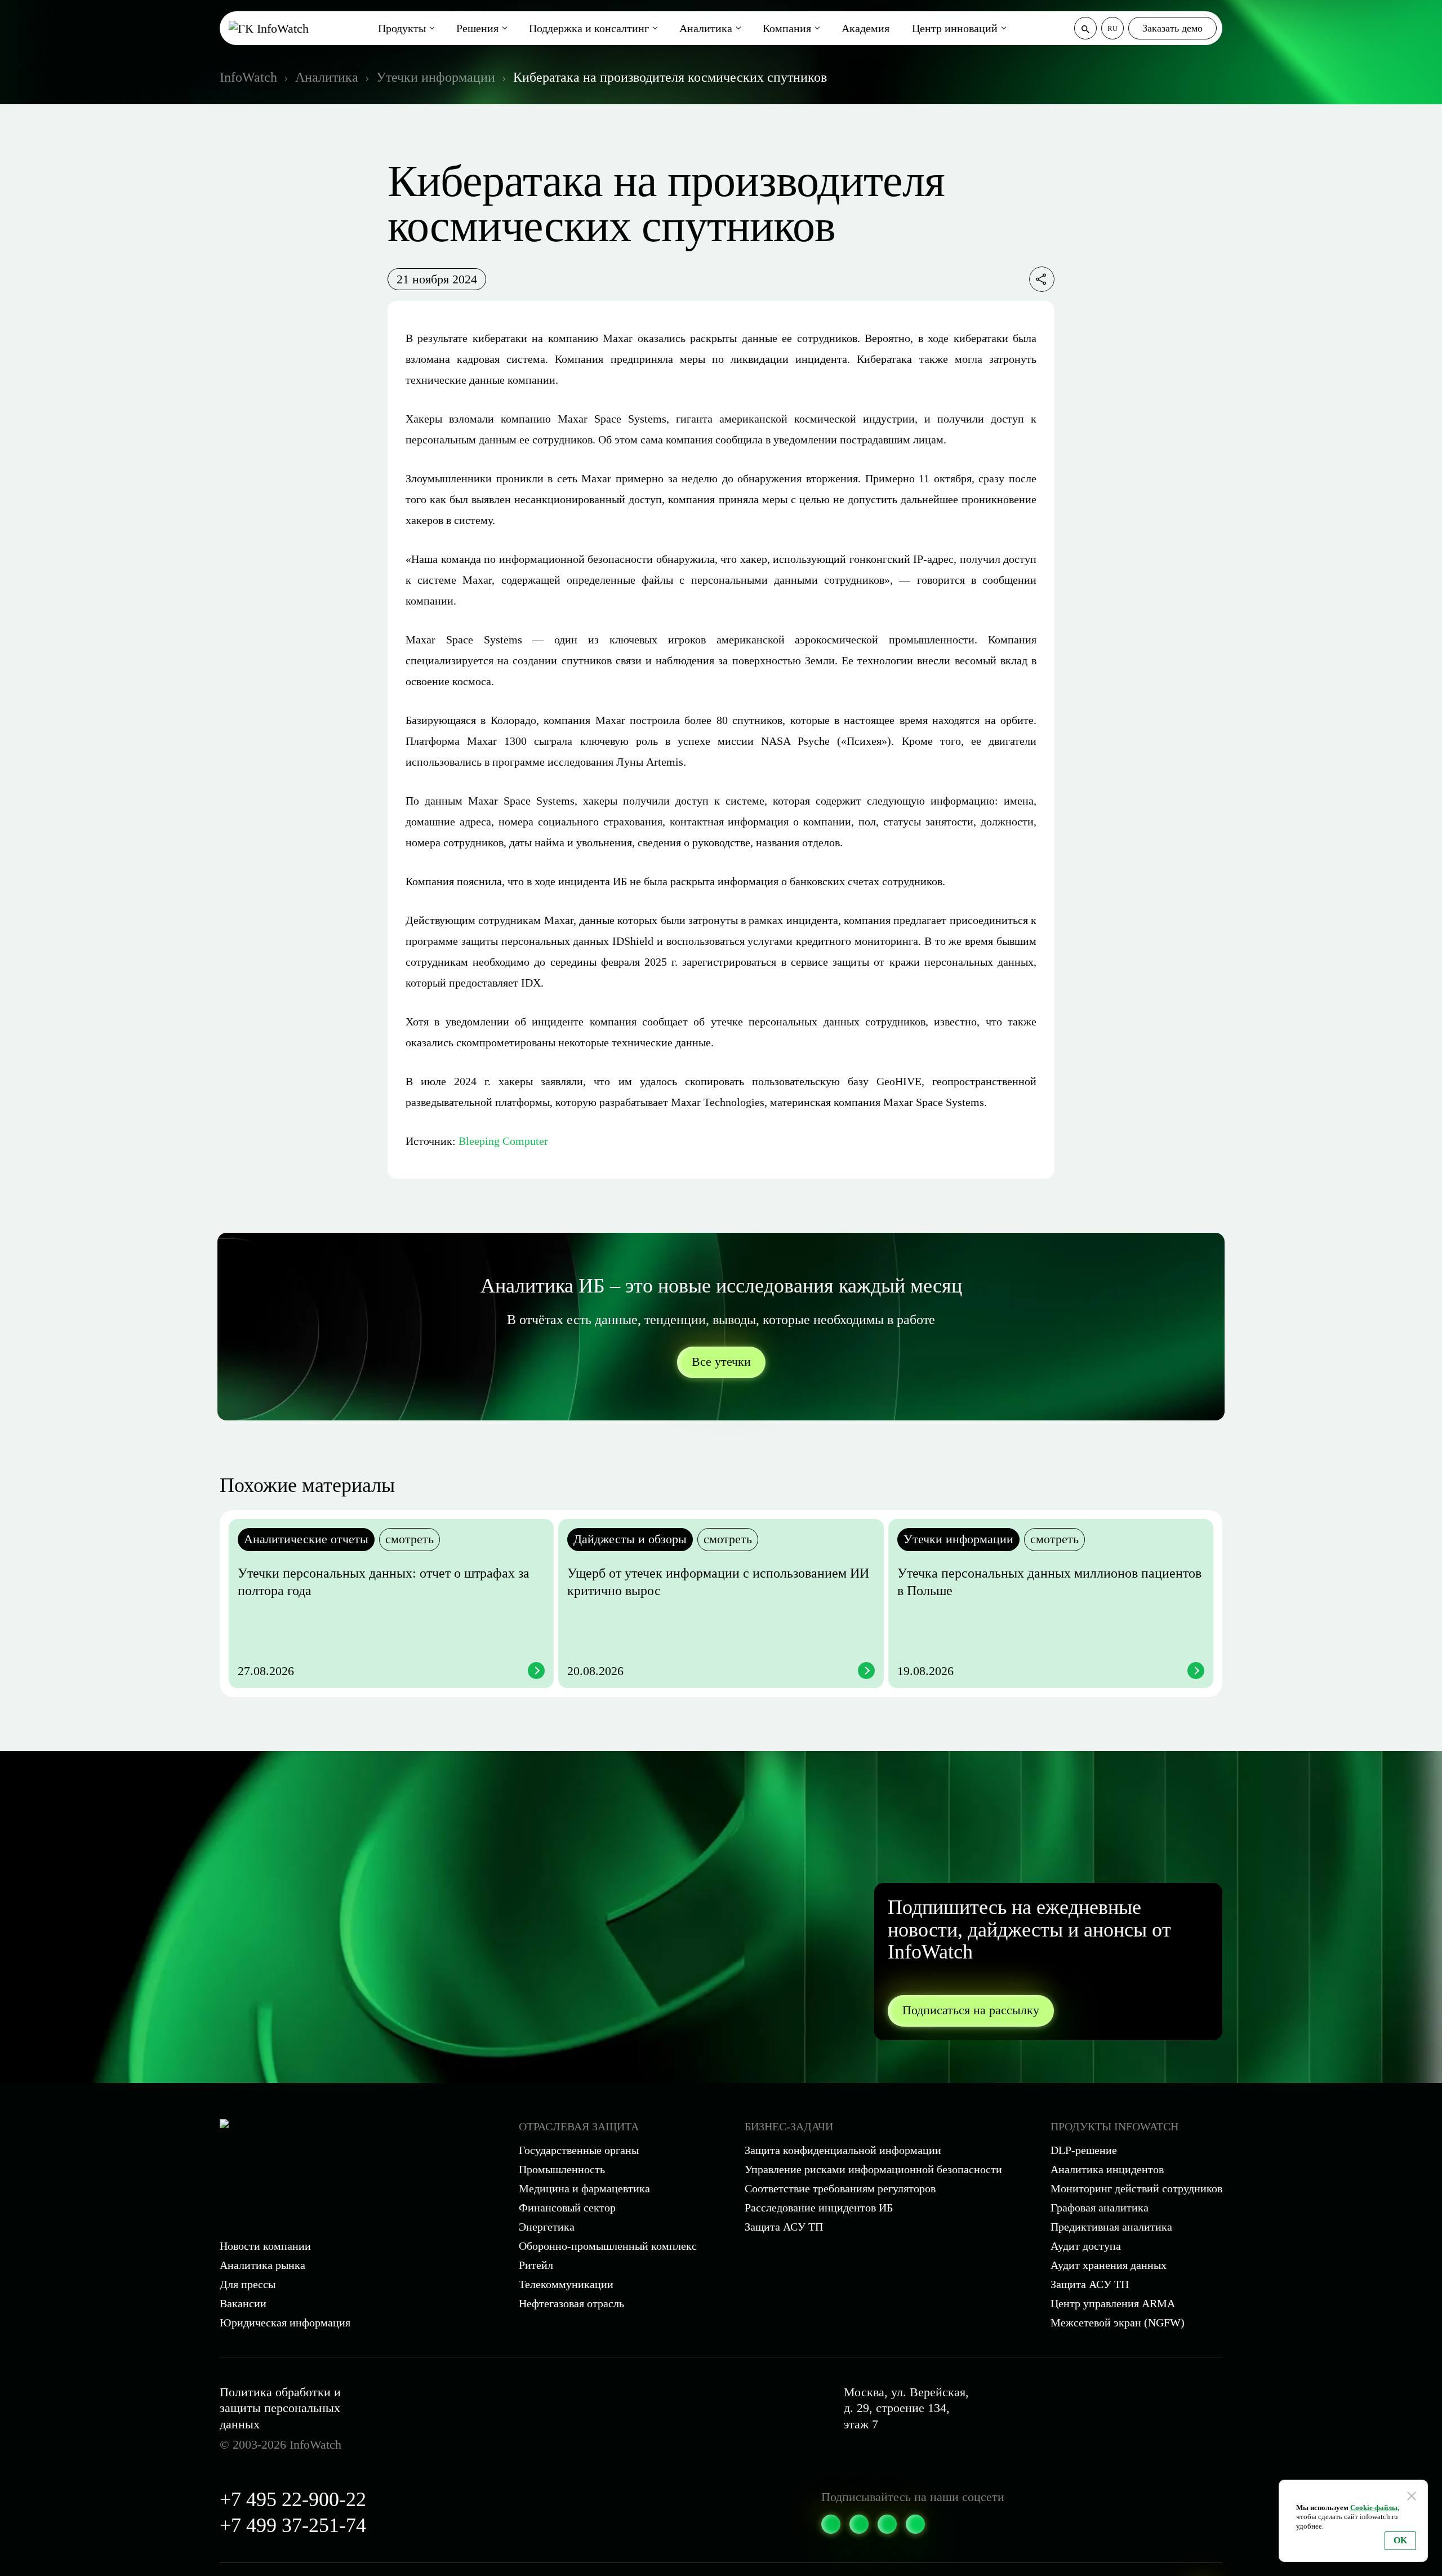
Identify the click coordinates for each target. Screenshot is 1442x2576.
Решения (477, 28)
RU (1112, 28)
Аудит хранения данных (1109, 2265)
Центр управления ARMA (1113, 2303)
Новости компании (265, 2246)
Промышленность (562, 2169)
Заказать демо (1172, 28)
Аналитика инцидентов (1107, 2169)
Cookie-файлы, (1375, 2508)
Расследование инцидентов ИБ (819, 2208)
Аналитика (706, 28)
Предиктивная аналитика (1111, 2227)
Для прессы (248, 2284)
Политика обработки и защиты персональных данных (280, 2408)
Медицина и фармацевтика (584, 2188)
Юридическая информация (285, 2322)
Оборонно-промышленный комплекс (608, 2246)
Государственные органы (579, 2150)
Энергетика (547, 2227)
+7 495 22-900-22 (293, 2499)
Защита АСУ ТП (784, 2227)
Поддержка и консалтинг (589, 28)
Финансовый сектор (567, 2208)
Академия (865, 28)
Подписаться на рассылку (971, 2010)
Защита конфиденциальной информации (843, 2150)
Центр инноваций (955, 28)
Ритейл (536, 2265)
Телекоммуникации (566, 2284)
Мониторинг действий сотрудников (1136, 2188)
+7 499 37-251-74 (293, 2525)
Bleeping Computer (503, 1141)
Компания (787, 28)
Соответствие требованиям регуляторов (840, 2188)
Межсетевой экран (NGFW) (1118, 2322)
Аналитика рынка (262, 2265)
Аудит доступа (1086, 2246)
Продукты (402, 28)
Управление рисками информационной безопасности (873, 2169)
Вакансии (243, 2303)
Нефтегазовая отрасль (571, 2303)
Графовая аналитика (1100, 2208)
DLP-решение (1084, 2150)
